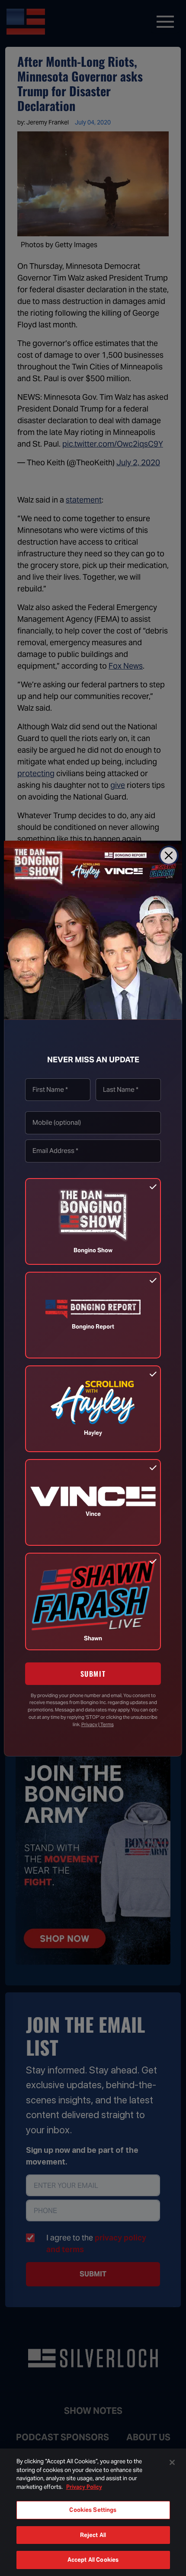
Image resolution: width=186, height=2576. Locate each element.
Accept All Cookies (93, 2560)
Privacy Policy (84, 2487)
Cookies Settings (93, 2510)
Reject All (93, 2535)
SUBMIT (93, 1674)
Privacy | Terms (98, 1724)
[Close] (169, 855)
